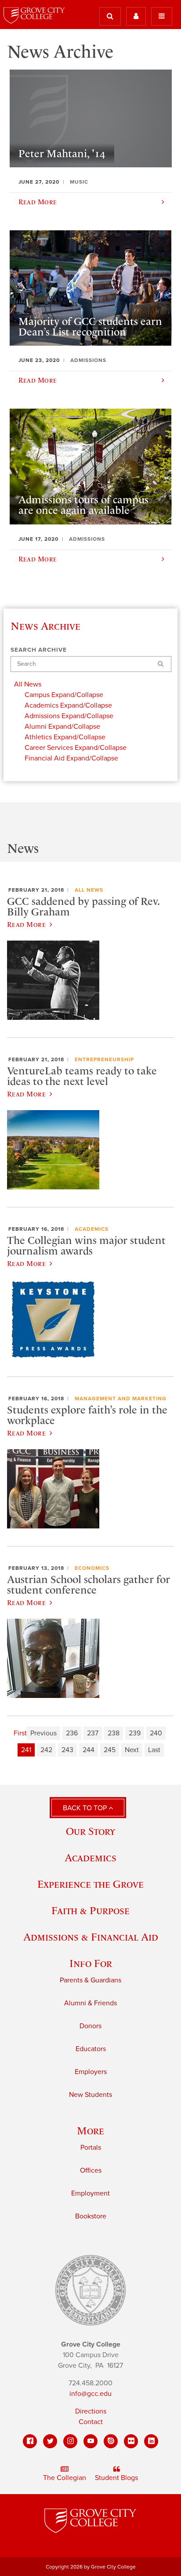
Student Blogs (116, 2478)
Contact (91, 2422)
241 (26, 1750)
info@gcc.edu (90, 2394)
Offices (91, 2170)
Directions (91, 2411)
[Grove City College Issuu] (111, 2441)
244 (89, 1750)
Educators (91, 2049)
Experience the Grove (90, 1884)
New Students (90, 2095)
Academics (92, 1229)
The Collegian (65, 2478)
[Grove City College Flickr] (131, 2441)
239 (135, 1733)
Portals (91, 2148)
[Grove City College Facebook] (30, 2441)
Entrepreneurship (104, 1059)
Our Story (90, 1831)
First (20, 1733)
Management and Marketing (121, 1399)
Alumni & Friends (90, 2003)
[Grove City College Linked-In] (151, 2441)
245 (110, 1750)
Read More (26, 924)
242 (46, 1750)
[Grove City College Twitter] (50, 2441)
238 (114, 1733)
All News (89, 890)
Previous (43, 1733)
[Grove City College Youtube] (90, 2441)
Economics (92, 1568)
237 (93, 1733)
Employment (90, 2193)
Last (154, 1750)
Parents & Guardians (90, 1980)
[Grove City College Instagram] (70, 2441)
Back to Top (86, 1808)
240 (156, 1733)
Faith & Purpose (90, 1910)
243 (67, 1750)
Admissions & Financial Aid (91, 1937)
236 (72, 1733)
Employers (91, 2072)
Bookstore (91, 2216)
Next (132, 1750)
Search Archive (39, 650)
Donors (90, 2026)
